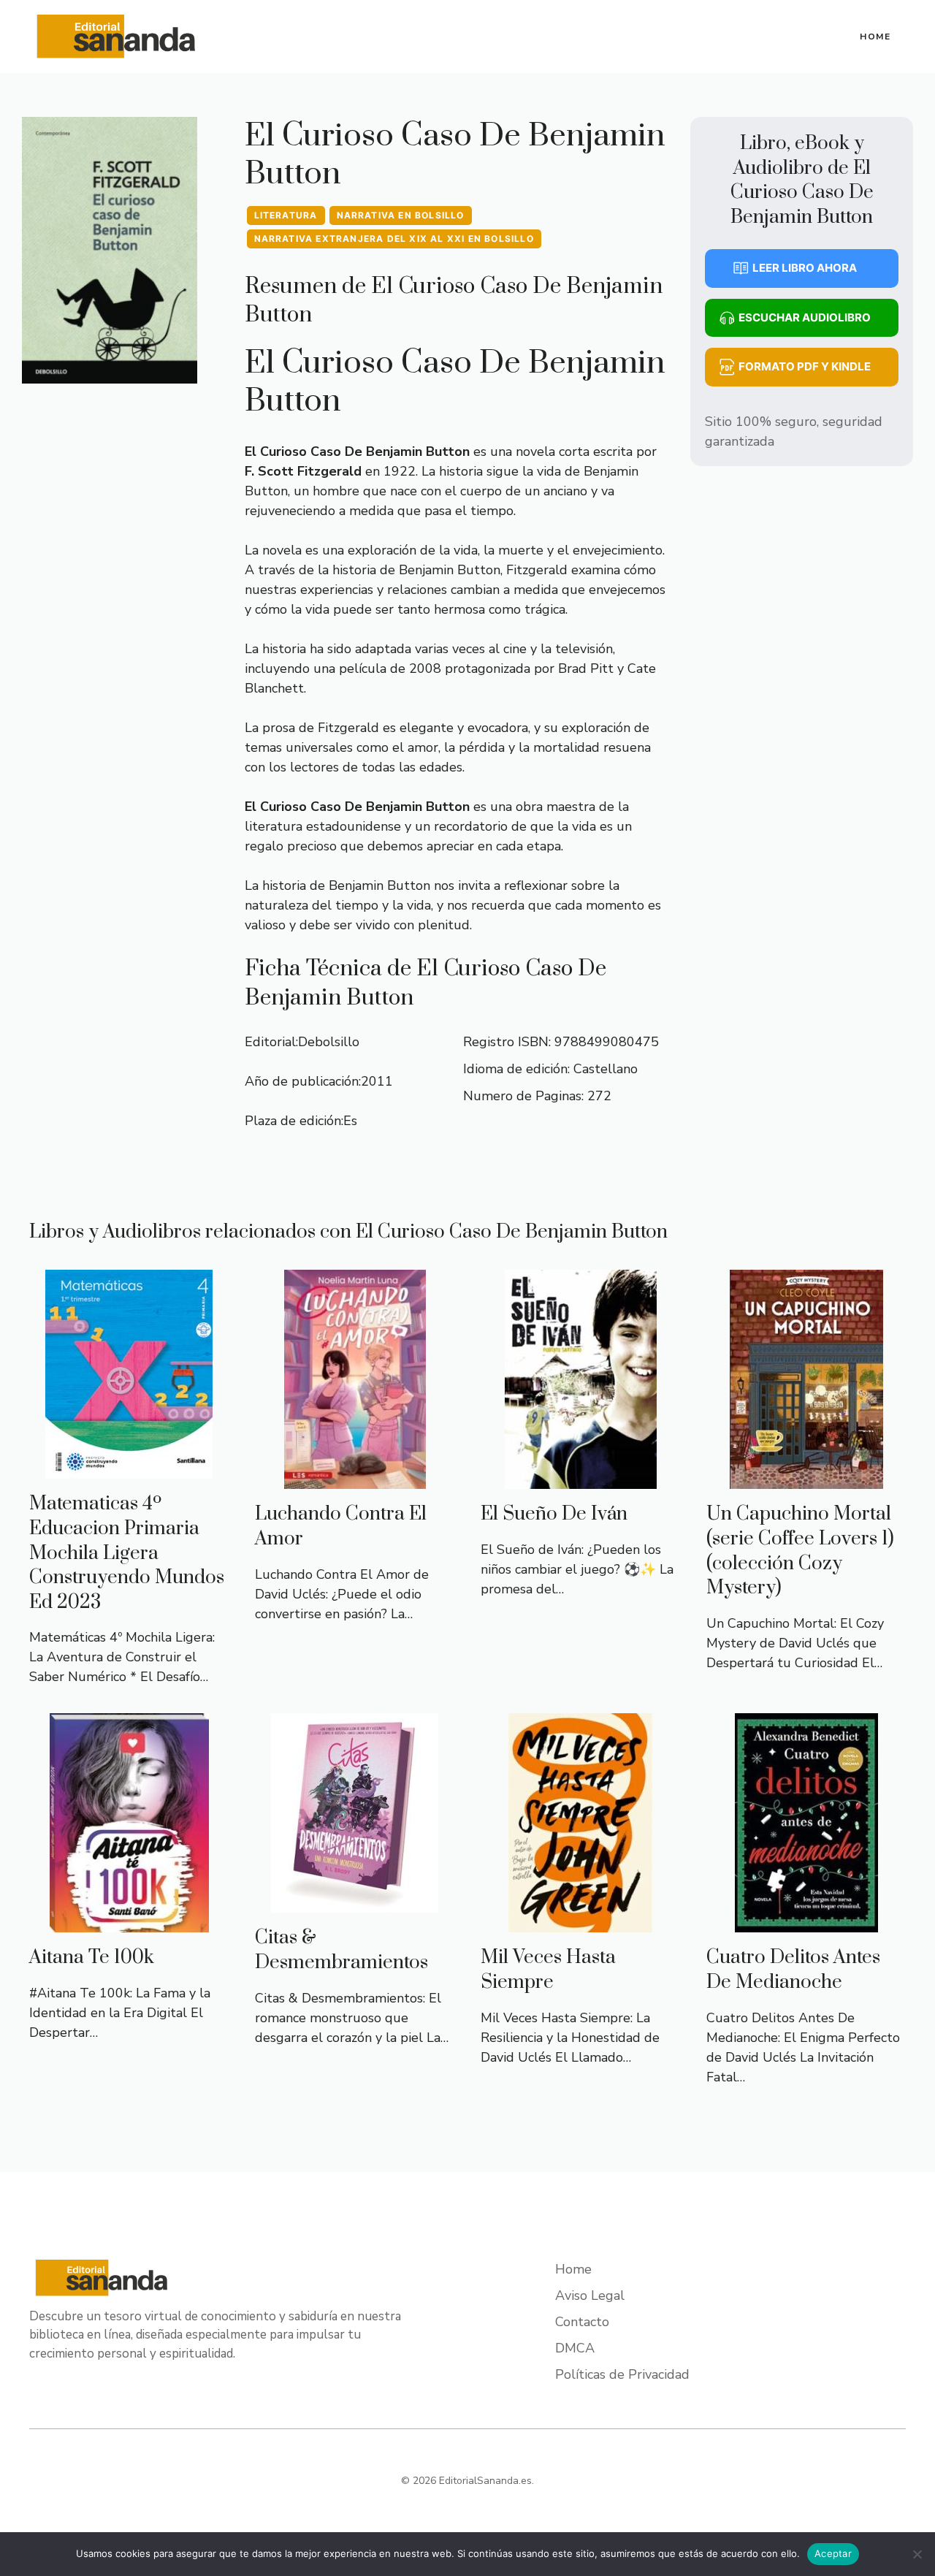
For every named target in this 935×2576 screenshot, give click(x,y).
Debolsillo (329, 1042)
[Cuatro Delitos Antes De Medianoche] (806, 1922)
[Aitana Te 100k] (129, 1922)
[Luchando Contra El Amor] (355, 1479)
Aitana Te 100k (92, 1958)
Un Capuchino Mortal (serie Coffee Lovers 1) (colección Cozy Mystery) (800, 1551)
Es (350, 1121)
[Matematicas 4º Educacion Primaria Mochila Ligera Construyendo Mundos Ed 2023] (129, 1468)
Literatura (286, 215)
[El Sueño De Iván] (581, 1479)
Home (875, 37)
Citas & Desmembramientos (341, 1950)
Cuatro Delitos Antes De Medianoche (793, 1970)
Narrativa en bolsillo (401, 215)
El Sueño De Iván (554, 1514)
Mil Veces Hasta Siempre (548, 1970)
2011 (377, 1081)
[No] (917, 2554)
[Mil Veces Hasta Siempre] (580, 1922)
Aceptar (833, 2553)
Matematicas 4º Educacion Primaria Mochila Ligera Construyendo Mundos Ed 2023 (127, 1553)
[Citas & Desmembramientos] (355, 1902)
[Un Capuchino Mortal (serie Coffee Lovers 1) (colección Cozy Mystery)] (806, 1479)
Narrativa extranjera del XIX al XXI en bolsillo (394, 239)
